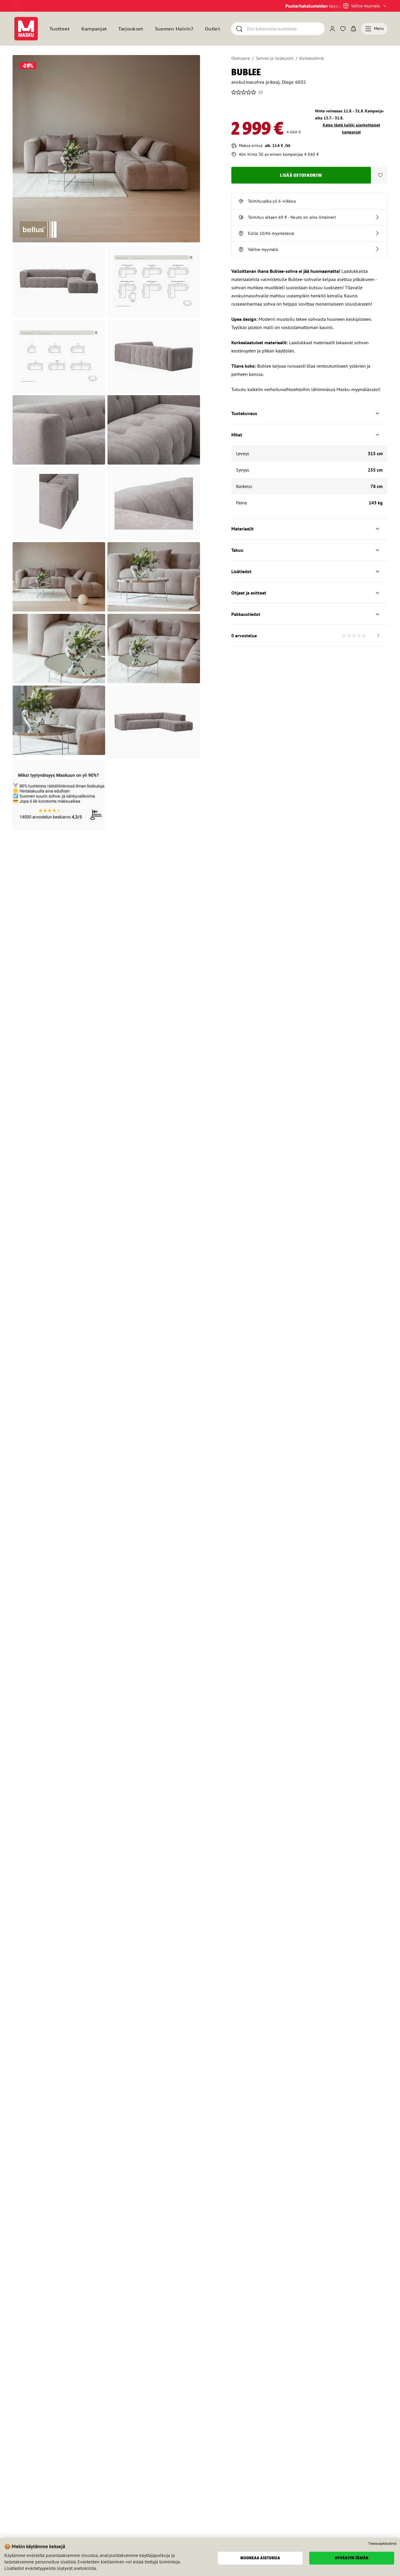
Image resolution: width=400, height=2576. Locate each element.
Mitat (237, 435)
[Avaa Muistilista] (343, 29)
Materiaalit (242, 529)
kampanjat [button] (94, 29)
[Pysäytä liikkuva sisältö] (23, 6)
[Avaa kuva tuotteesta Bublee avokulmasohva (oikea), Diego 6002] (106, 149)
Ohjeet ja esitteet (249, 593)
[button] (380, 175)
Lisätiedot (241, 571)
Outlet (212, 29)
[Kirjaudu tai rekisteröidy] (332, 29)
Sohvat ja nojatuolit (275, 58)
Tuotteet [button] (60, 29)
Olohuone (241, 58)
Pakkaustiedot (246, 614)
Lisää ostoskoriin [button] (301, 175)
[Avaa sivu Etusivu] (26, 29)
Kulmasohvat (312, 58)
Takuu (237, 550)
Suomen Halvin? (174, 29)
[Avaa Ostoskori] (353, 29)
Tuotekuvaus (244, 413)
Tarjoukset (131, 29)
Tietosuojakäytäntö (382, 2544)
